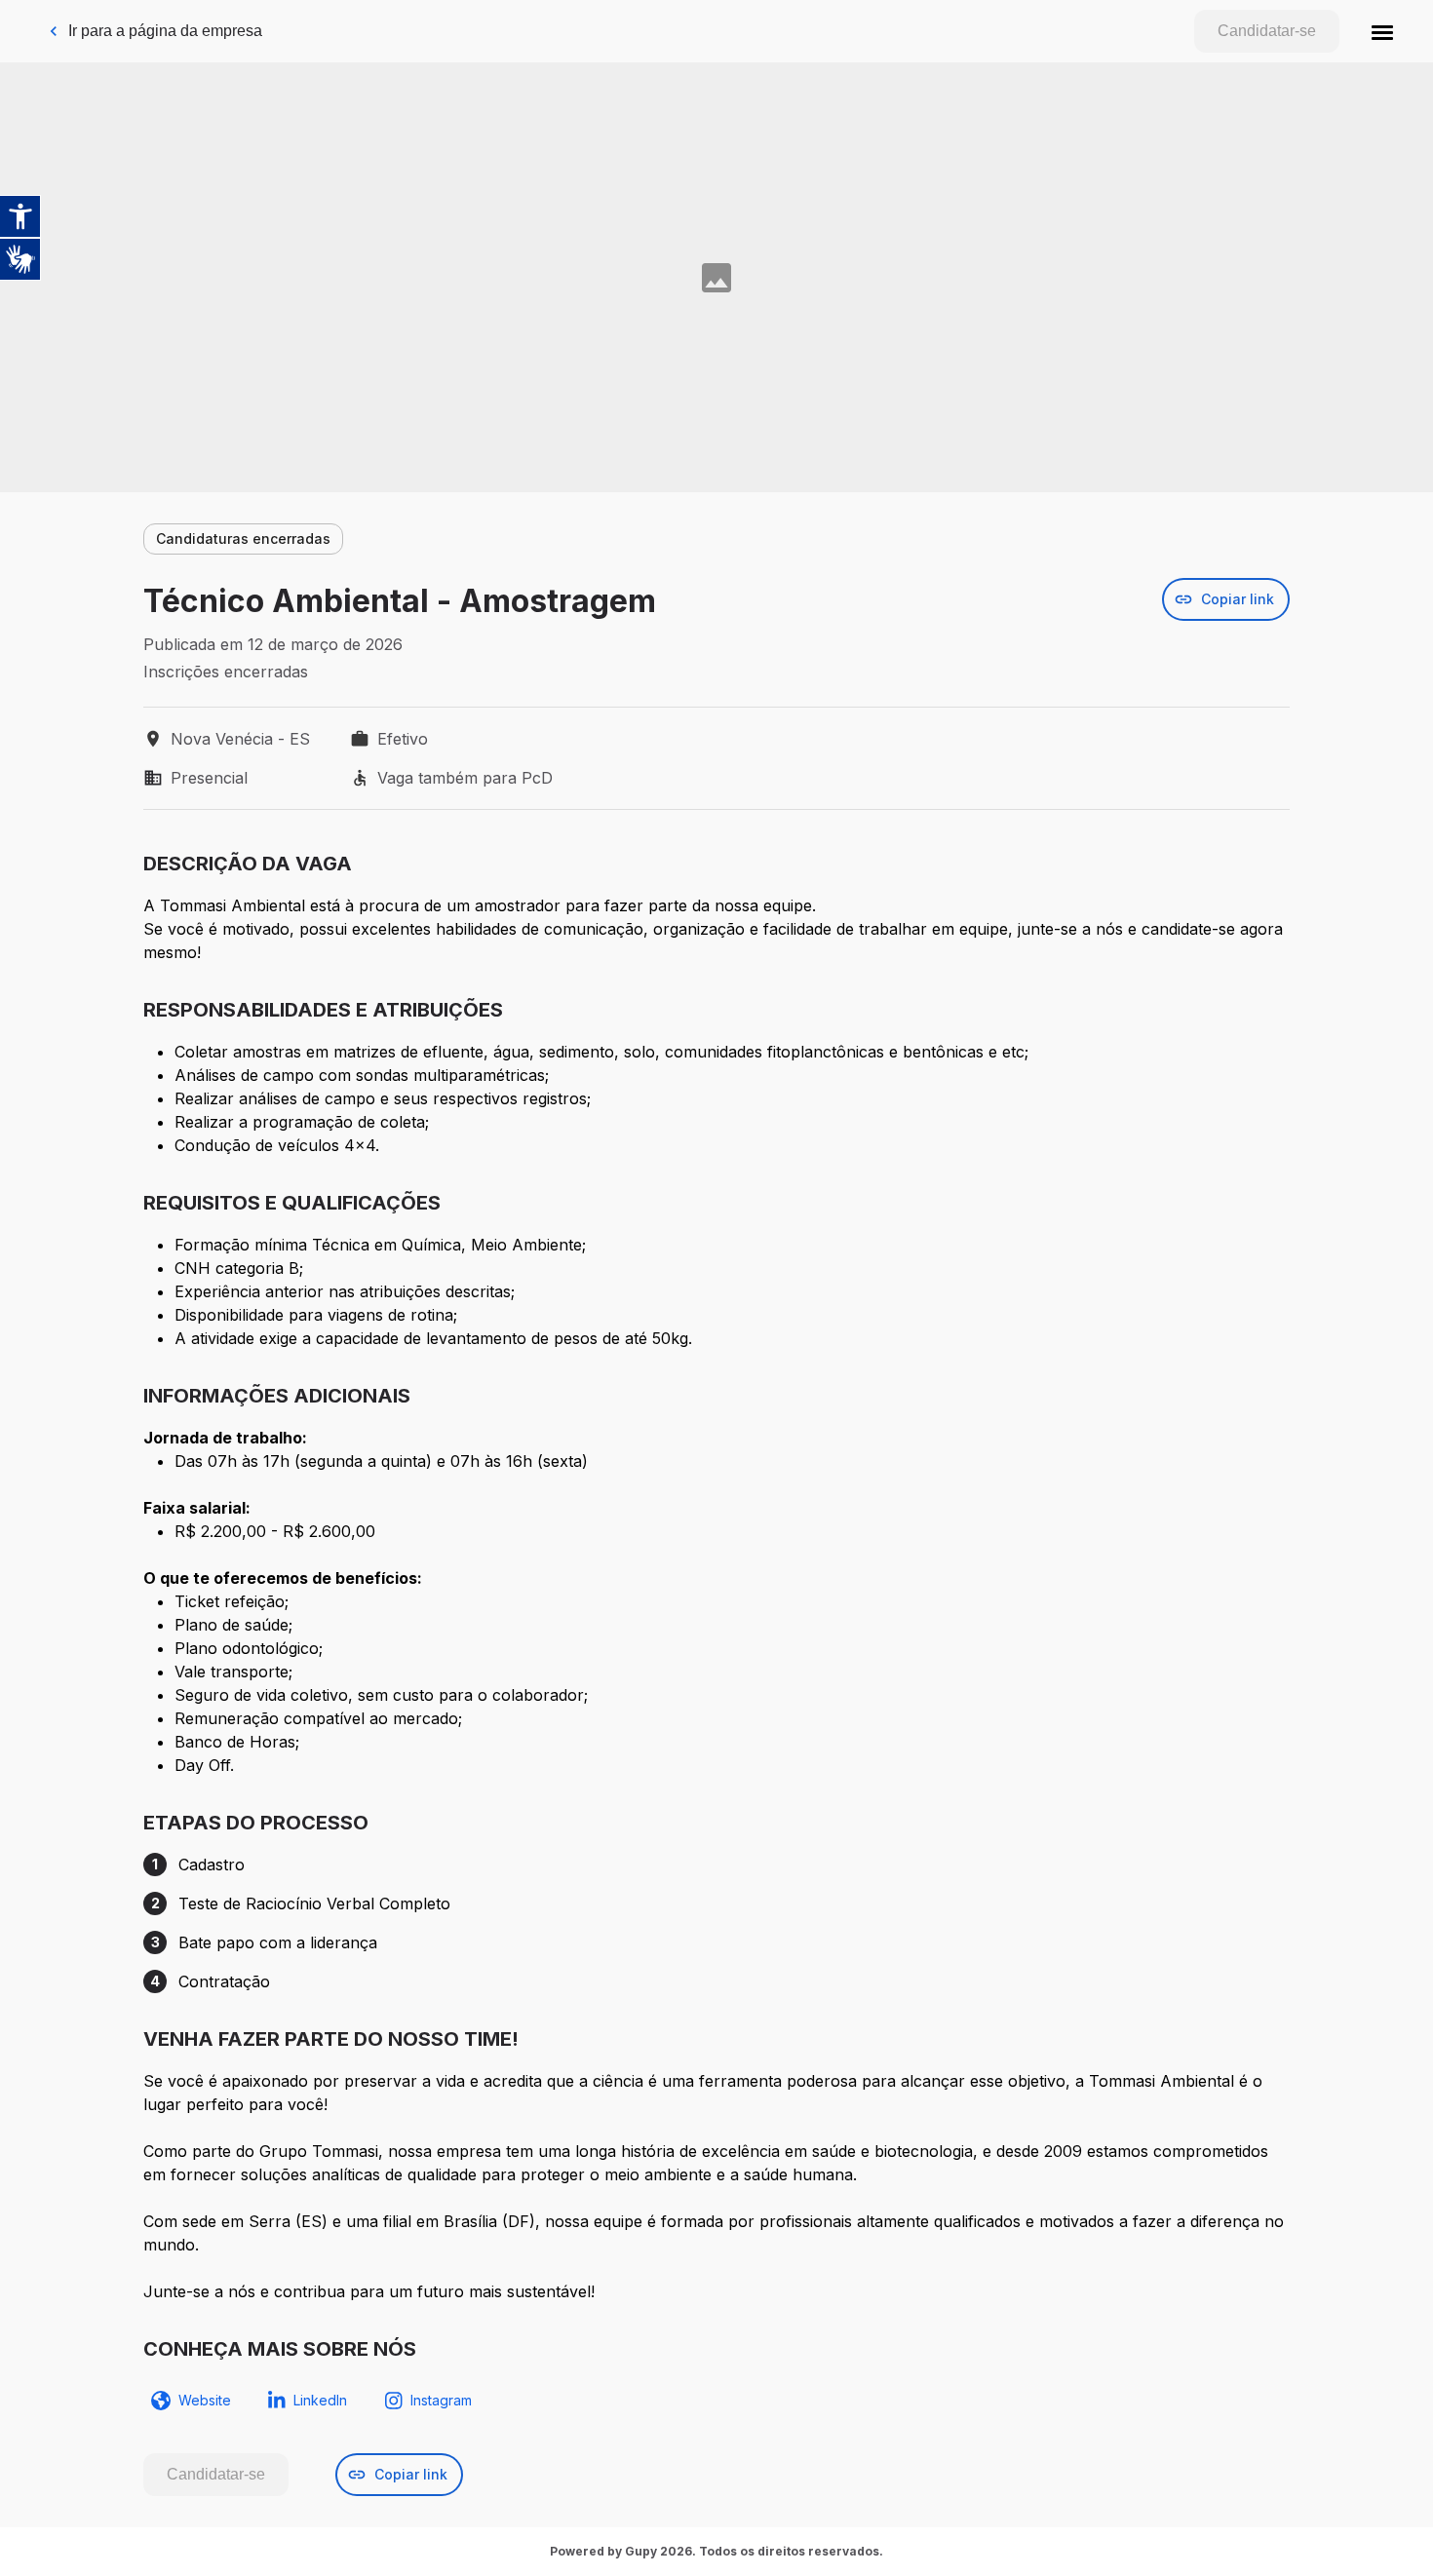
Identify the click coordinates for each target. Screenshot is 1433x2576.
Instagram (441, 2400)
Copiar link (1238, 599)
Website (205, 2400)
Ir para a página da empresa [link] (165, 31)
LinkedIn (320, 2400)
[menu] (1382, 31)
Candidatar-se (1267, 31)
